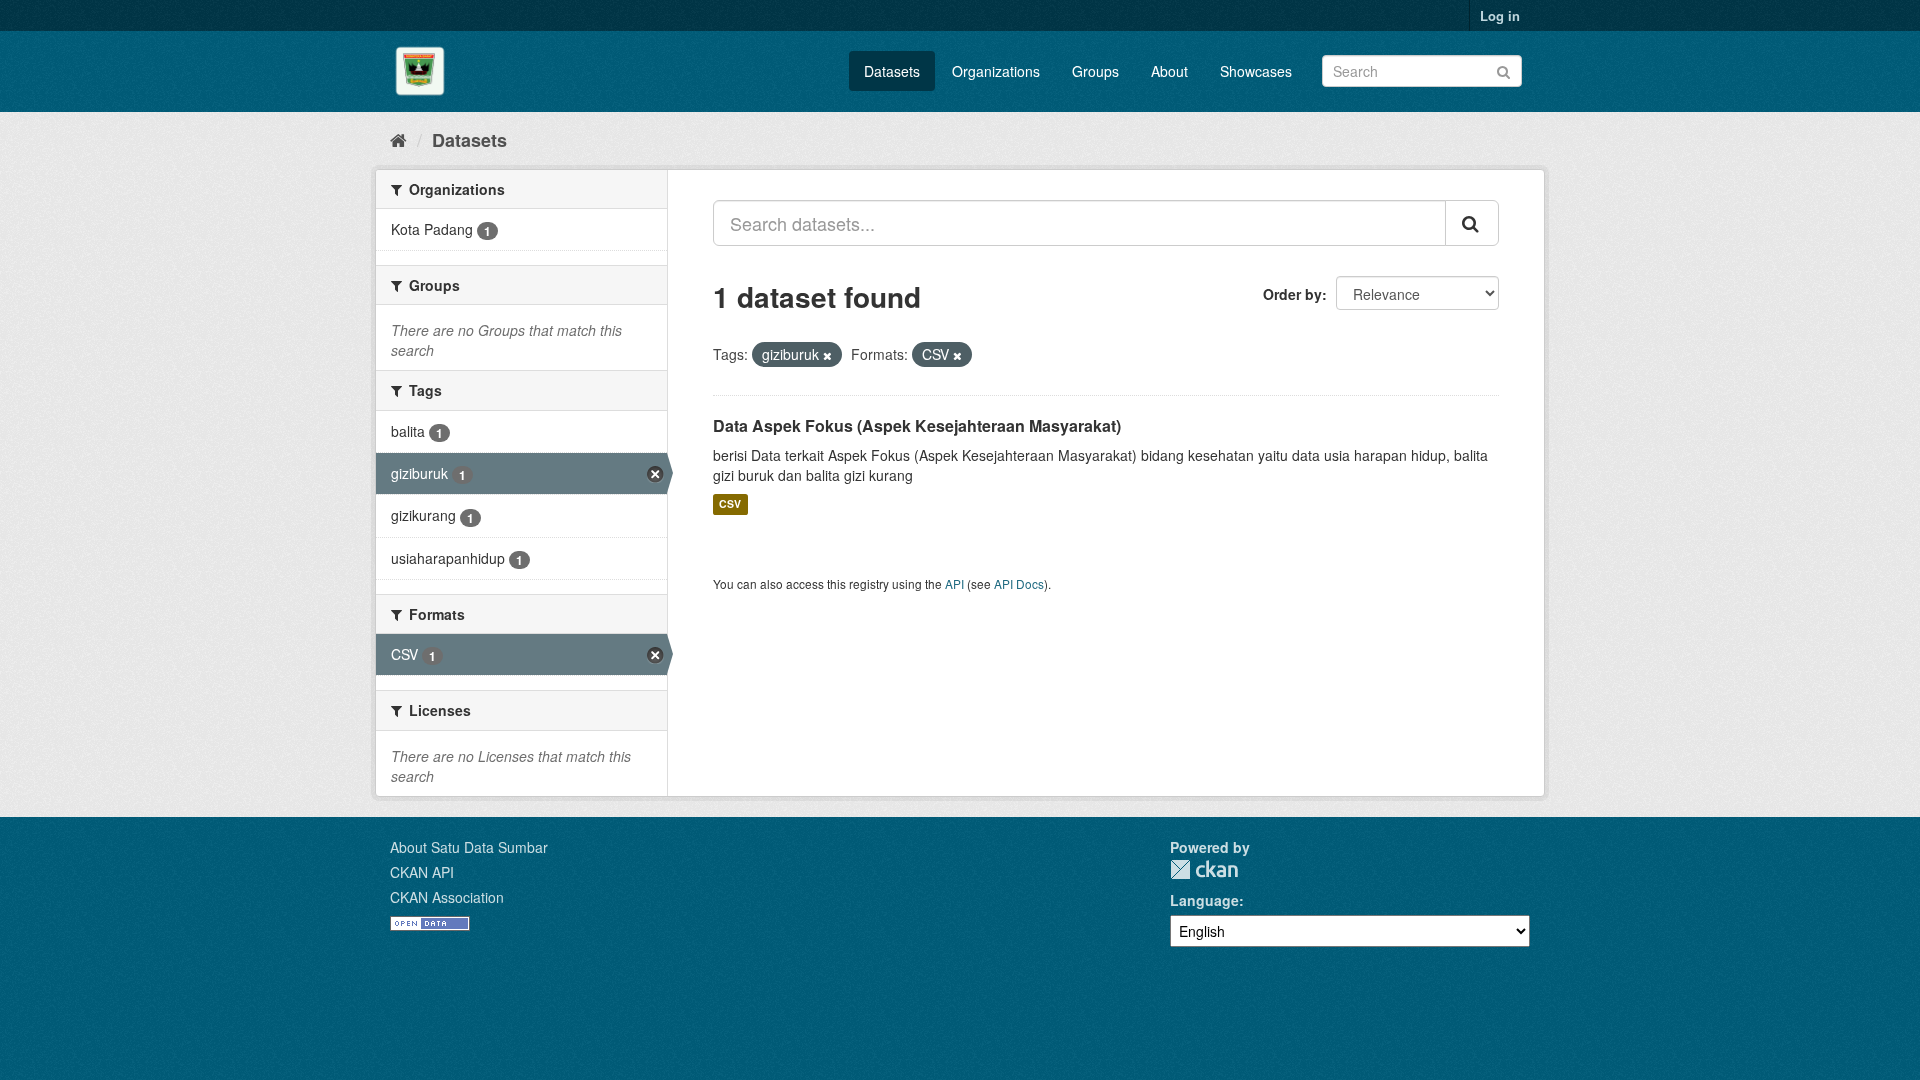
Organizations (996, 71)
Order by (1292, 294)
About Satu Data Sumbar (469, 847)
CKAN (1204, 869)
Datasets (892, 71)
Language (1204, 900)
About (1169, 71)
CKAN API (422, 872)
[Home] (398, 139)
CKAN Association (447, 897)
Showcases (1256, 71)
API (954, 583)
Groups (1095, 71)
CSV (730, 504)
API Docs (1019, 583)
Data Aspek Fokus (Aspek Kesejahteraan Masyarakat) (917, 425)
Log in (1500, 15)
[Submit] (1503, 69)
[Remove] (827, 355)
